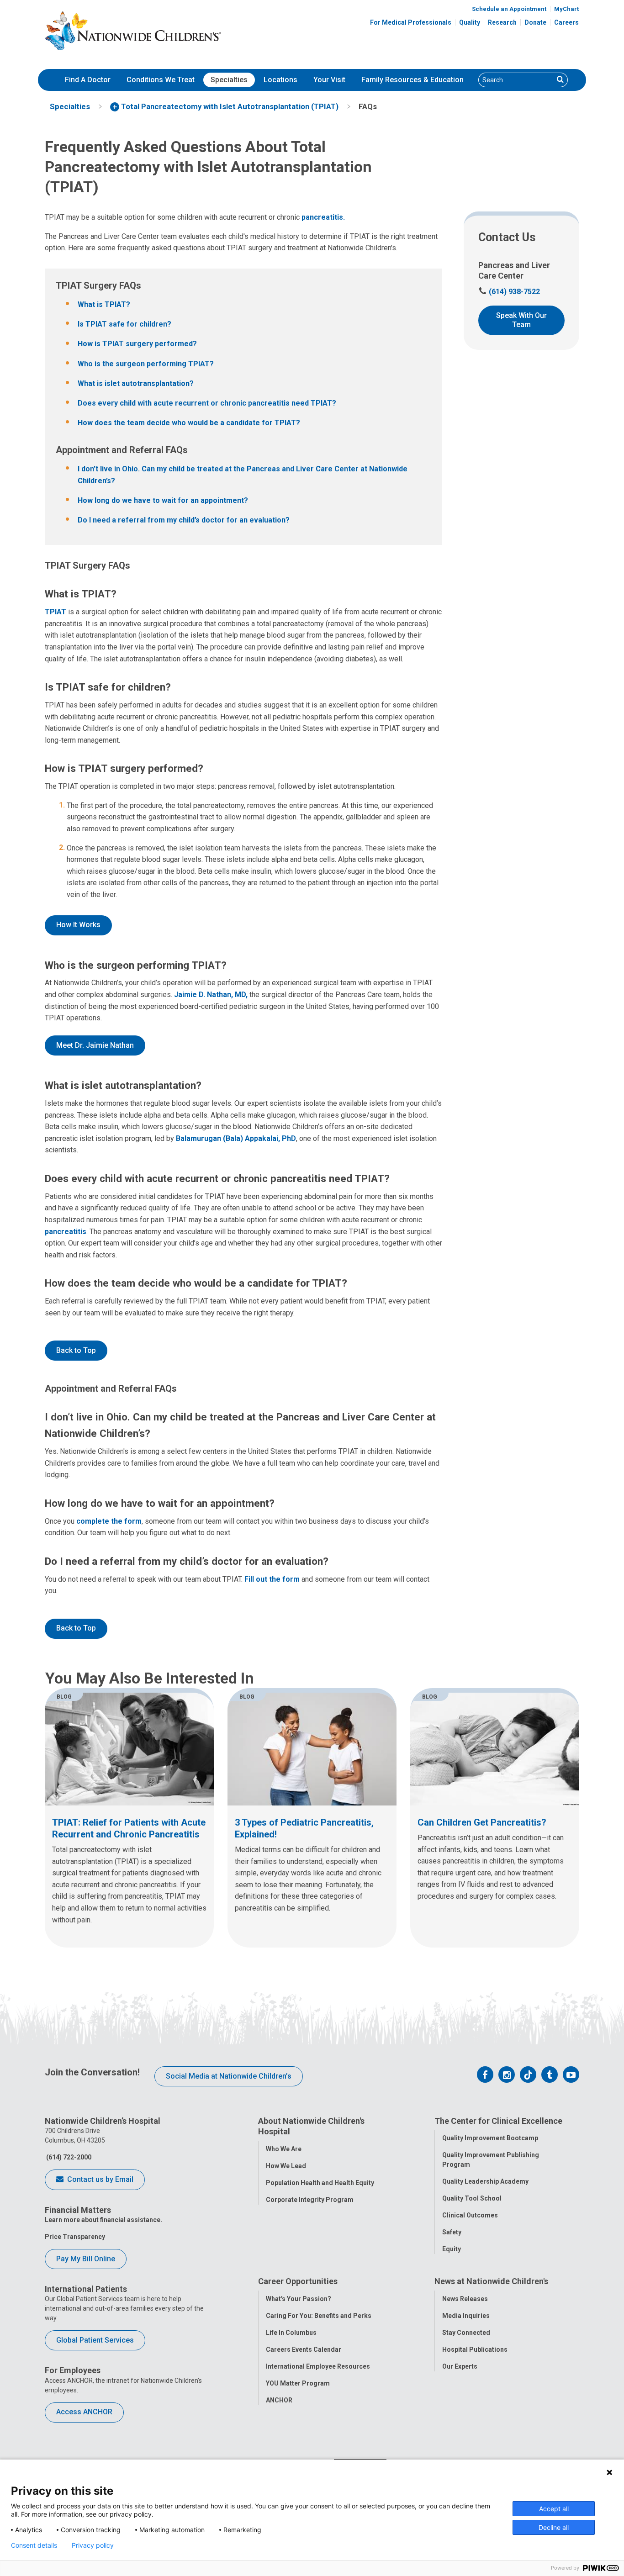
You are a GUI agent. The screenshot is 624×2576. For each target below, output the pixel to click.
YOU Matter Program (298, 2383)
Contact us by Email (99, 2179)
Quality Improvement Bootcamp (490, 2138)
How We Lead (286, 2166)
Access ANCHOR (84, 2412)
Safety (452, 2232)
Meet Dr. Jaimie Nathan (95, 1045)
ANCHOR (279, 2400)
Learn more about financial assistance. (103, 2220)
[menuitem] (88, 80)
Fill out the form (272, 1579)
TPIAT (56, 612)
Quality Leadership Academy (485, 2181)
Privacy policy (93, 2545)
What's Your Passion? (299, 2299)
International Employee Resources (318, 2366)
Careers (566, 22)
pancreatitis (66, 1232)
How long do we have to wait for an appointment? (163, 500)
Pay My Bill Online (86, 2259)
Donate (535, 22)
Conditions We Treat (161, 80)
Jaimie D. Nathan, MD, (211, 995)
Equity (452, 2249)
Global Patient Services (95, 2340)
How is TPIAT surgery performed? (137, 344)
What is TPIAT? (104, 304)
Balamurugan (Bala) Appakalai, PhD (236, 1138)
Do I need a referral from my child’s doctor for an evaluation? (184, 520)
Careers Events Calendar (304, 2349)
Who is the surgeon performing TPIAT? (146, 364)
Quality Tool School (472, 2198)
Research (502, 22)
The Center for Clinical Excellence (498, 2121)
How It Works (78, 925)
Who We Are (284, 2149)
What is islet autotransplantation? (136, 383)
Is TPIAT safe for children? (124, 324)
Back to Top (76, 1350)
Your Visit (329, 80)
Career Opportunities (298, 2281)
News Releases (465, 2299)
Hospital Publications (475, 2349)
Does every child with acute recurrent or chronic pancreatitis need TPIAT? (207, 403)
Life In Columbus (291, 2333)
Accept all (554, 2509)
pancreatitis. (323, 217)
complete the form (109, 1521)
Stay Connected (466, 2333)
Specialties (229, 80)
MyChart (566, 9)
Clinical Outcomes (470, 2215)
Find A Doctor (88, 80)
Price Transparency (75, 2237)
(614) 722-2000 (68, 2157)
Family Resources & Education (412, 80)
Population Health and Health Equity (320, 2183)
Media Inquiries (466, 2316)
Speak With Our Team (521, 320)
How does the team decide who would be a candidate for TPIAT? (189, 423)
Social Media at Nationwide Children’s (229, 2076)
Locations (280, 80)
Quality (470, 22)
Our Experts (460, 2366)
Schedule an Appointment (509, 9)
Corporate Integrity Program (310, 2200)
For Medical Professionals (411, 22)
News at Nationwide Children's (491, 2281)
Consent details (34, 2545)
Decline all (554, 2527)
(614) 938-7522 (509, 292)
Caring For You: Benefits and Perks (319, 2316)
